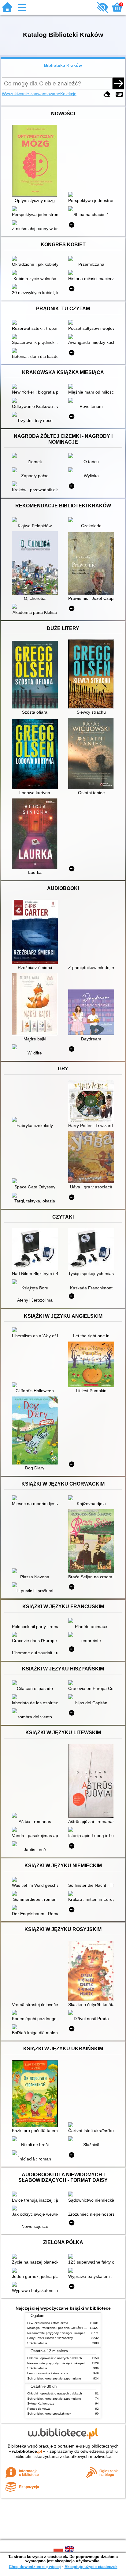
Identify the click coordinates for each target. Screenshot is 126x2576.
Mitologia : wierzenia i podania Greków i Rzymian (61, 2328)
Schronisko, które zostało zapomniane (54, 2378)
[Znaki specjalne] (119, 94)
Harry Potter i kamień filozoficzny (50, 2338)
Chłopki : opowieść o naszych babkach (55, 2358)
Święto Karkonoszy (41, 2403)
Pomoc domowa (39, 2409)
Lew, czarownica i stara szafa (48, 2323)
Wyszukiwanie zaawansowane (31, 94)
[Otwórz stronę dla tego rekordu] (36, 161)
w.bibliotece (27, 2451)
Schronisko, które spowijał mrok (49, 2414)
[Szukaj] (118, 83)
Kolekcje (68, 94)
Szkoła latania (37, 2343)
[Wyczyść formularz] (107, 94)
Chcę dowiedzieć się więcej (35, 2567)
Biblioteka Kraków (63, 65)
